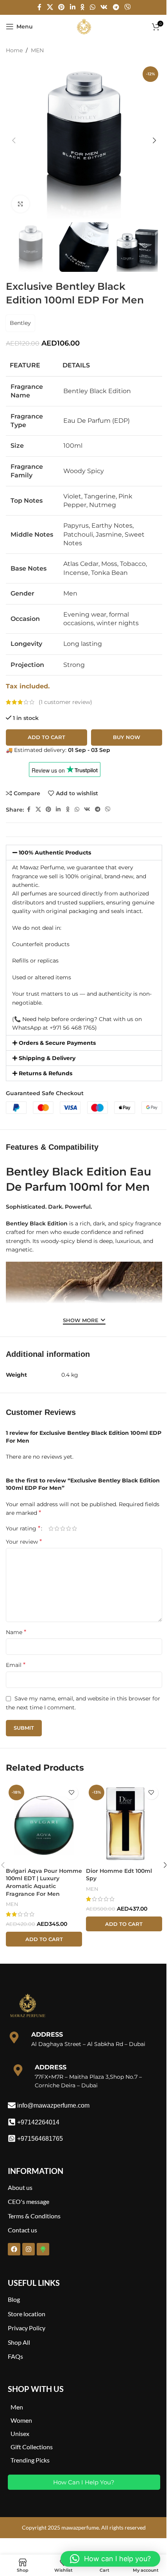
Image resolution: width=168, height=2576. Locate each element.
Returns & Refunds (46, 1073)
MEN (37, 50)
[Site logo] (84, 26)
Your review (24, 1542)
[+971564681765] (12, 2138)
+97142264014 (38, 2122)
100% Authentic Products (55, 853)
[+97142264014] (12, 2122)
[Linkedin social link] (72, 7)
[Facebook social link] (39, 7)
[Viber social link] (127, 7)
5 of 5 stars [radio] (74, 1528)
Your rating (23, 1528)
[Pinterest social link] (62, 7)
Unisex (20, 2433)
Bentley (20, 323)
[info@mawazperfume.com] (12, 2105)
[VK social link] (104, 7)
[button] (14, 140)
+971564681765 (40, 2139)
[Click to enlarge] (21, 204)
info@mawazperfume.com (53, 2105)
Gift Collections (32, 2447)
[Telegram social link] (116, 7)
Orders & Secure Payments (57, 1043)
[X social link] (50, 7)
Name (16, 1632)
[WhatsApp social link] (92, 7)
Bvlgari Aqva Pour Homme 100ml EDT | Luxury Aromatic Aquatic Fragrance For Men (44, 1882)
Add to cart (46, 737)
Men (17, 2407)
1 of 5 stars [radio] (51, 1528)
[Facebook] (14, 2249)
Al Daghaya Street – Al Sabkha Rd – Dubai (88, 2044)
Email (16, 1665)
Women (21, 2420)
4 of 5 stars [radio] (69, 1528)
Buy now (127, 737)
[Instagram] (29, 2249)
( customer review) (65, 702)
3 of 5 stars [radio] (63, 1528)
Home (14, 50)
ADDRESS (47, 2034)
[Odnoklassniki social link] (82, 7)
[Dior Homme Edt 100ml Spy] (124, 1823)
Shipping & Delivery (47, 1058)
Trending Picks (30, 2460)
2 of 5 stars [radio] (57, 1528)
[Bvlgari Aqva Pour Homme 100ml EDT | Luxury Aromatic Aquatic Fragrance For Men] (44, 1823)
